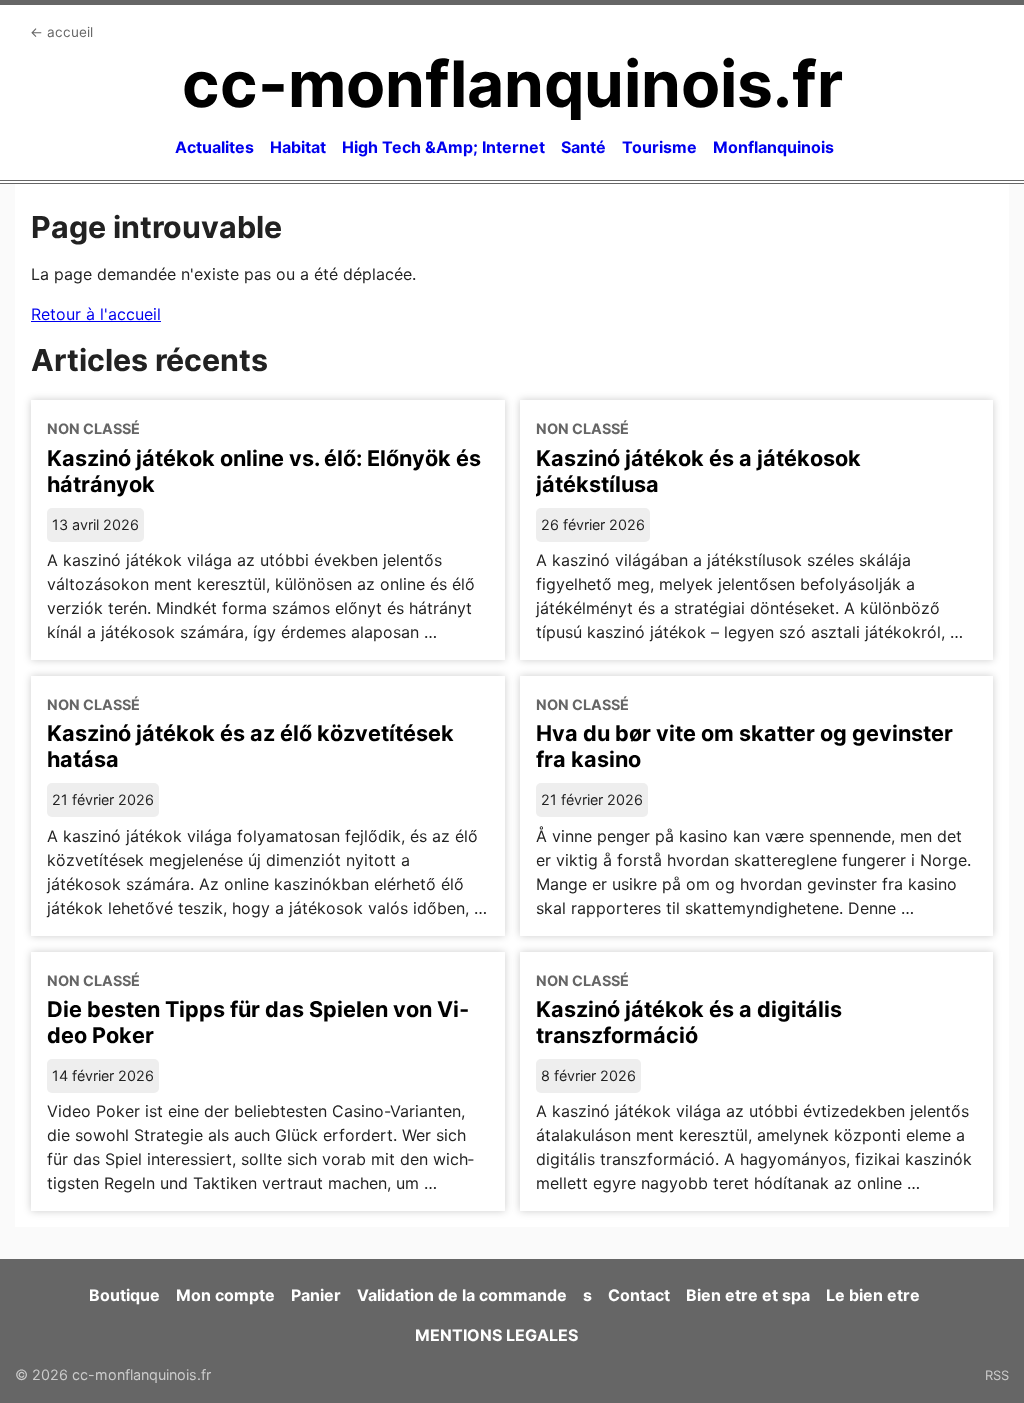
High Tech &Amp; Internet (443, 147)
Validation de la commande (462, 1295)
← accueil (61, 32)
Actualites (214, 147)
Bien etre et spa (748, 1295)
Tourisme (659, 147)
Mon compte (225, 1295)
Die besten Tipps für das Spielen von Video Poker (258, 1022)
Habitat (298, 147)
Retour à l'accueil (96, 314)
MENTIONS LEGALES (496, 1335)
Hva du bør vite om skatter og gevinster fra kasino (744, 746)
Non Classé (93, 428)
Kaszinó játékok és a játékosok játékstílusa (698, 471)
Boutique (124, 1295)
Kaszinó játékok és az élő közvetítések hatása (250, 746)
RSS (997, 1375)
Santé (583, 147)
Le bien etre (873, 1295)
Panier (316, 1295)
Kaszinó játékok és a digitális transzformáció (689, 1022)
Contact (639, 1295)
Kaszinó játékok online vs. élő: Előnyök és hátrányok (264, 471)
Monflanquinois (773, 147)
